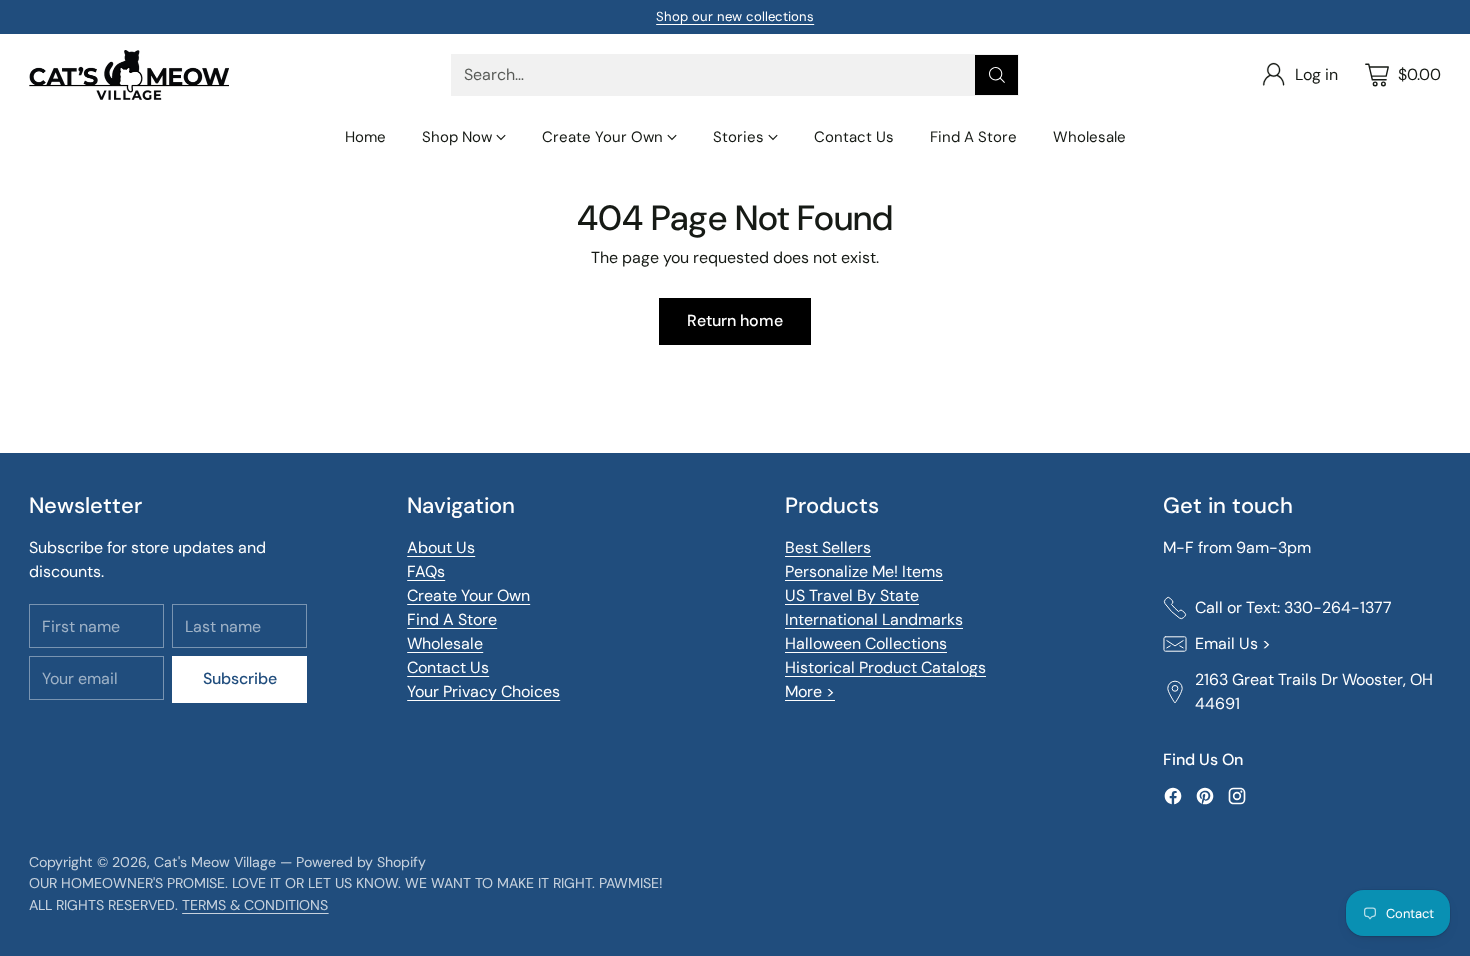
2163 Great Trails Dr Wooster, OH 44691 (1314, 691)
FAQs (426, 571)
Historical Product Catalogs (885, 667)
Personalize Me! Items (864, 571)
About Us (441, 547)
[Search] (997, 75)
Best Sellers (828, 547)
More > (810, 691)
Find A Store (452, 619)
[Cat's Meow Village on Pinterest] (1205, 799)
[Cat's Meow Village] (129, 75)
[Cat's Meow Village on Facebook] (1173, 799)
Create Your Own (468, 595)
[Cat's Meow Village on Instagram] (1237, 799)
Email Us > (1233, 643)
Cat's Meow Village (215, 862)
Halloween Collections (866, 643)
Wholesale (445, 643)
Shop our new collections (735, 16)
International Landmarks (874, 619)
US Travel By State (852, 595)
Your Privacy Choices (483, 691)
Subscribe (240, 678)
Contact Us (448, 667)
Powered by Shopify (361, 862)
